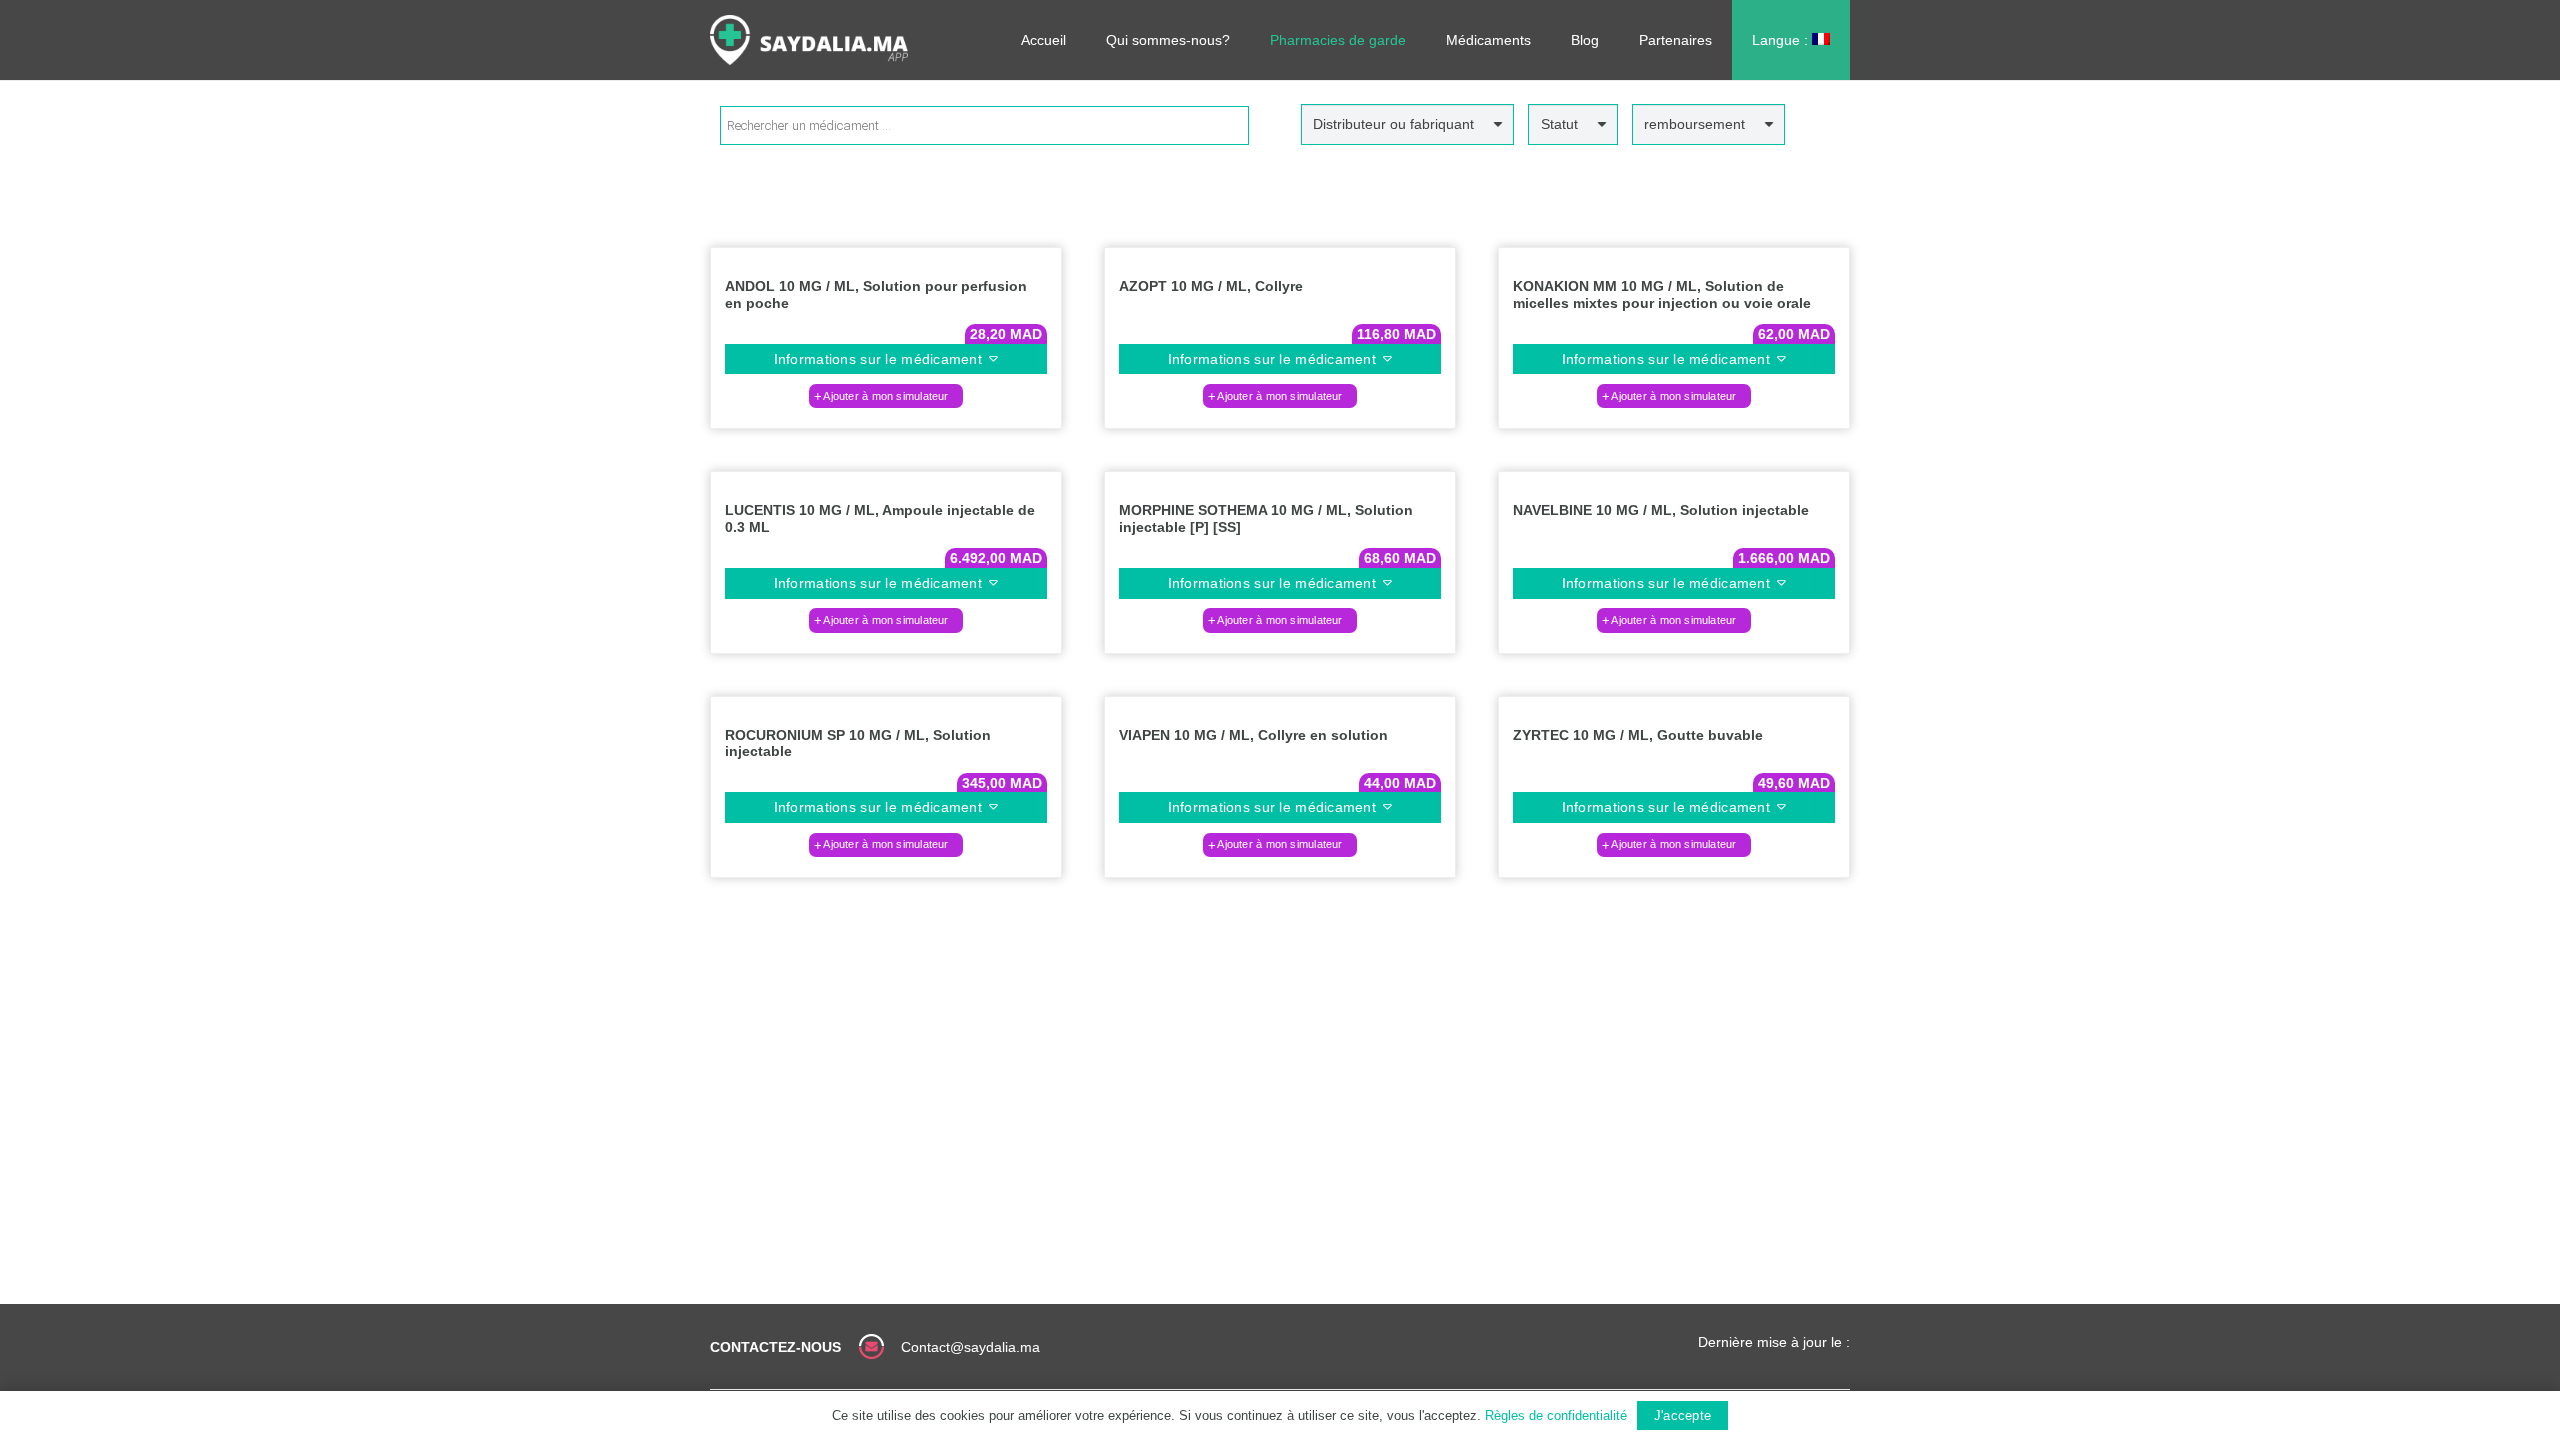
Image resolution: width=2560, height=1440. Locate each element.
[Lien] (809, 40)
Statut (1559, 124)
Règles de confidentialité (1556, 1415)
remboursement (1694, 124)
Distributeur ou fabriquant (1393, 124)
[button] (886, 396)
